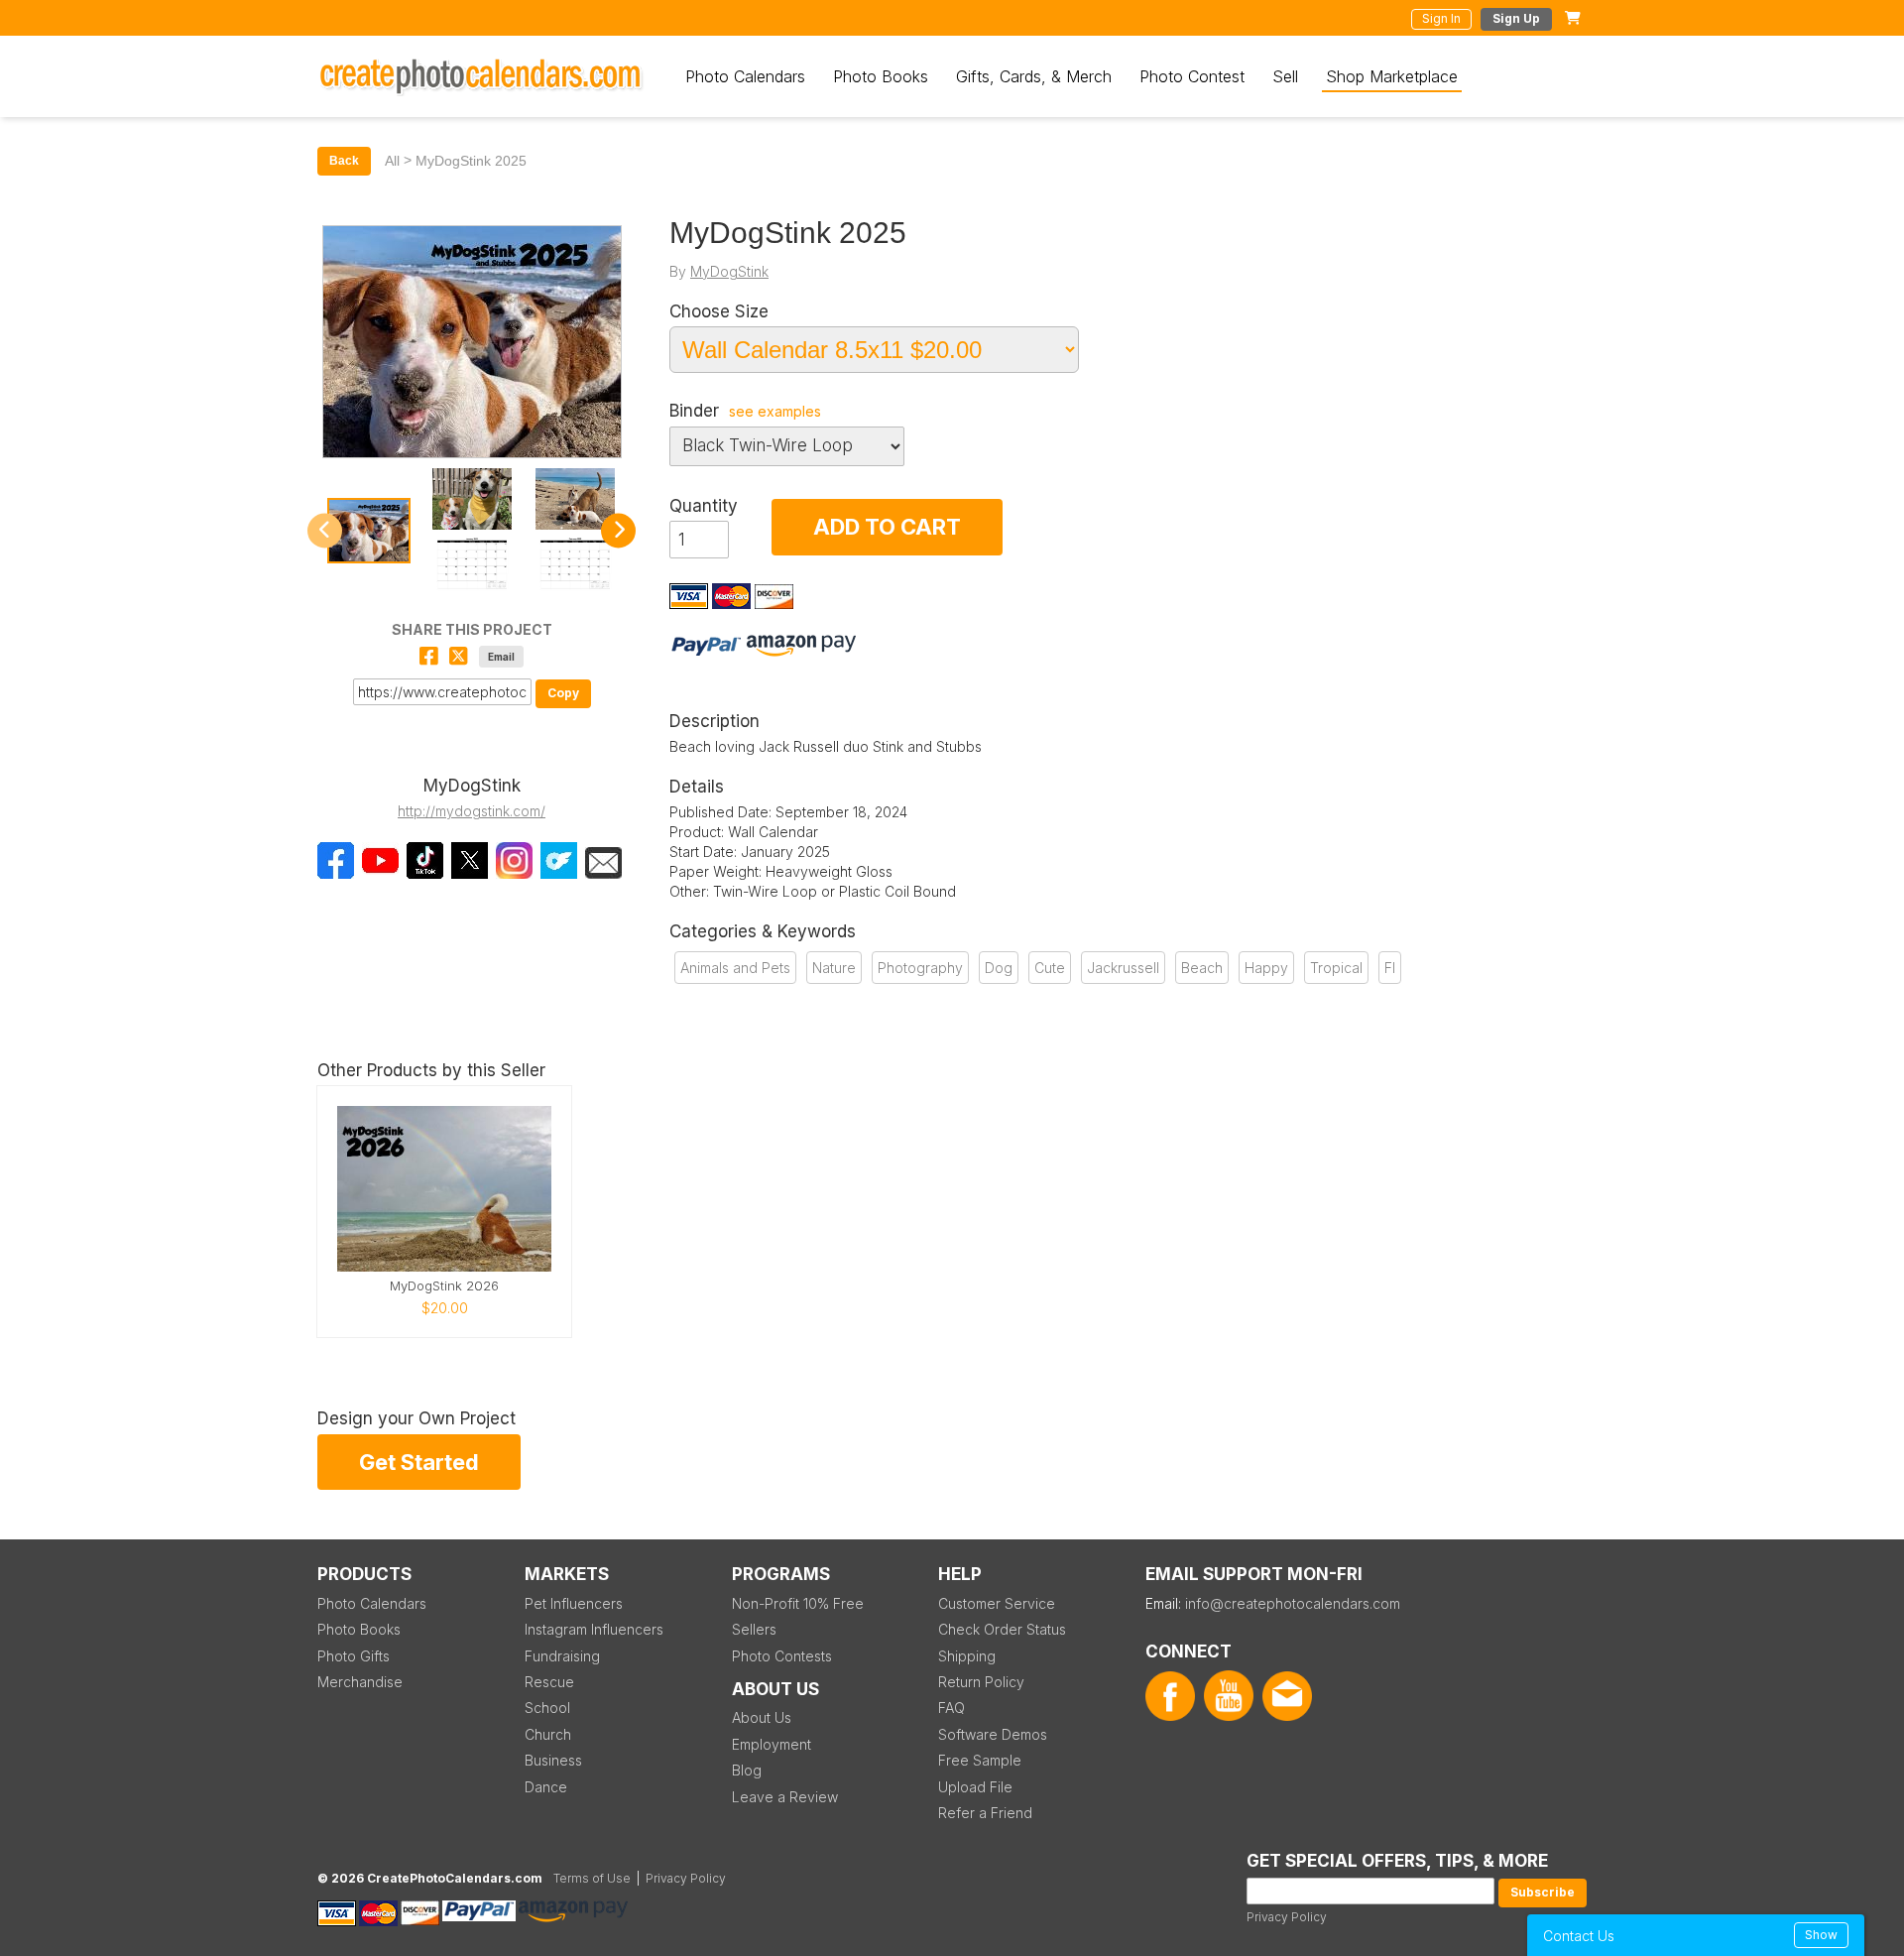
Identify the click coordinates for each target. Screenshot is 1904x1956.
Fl (1390, 968)
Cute (1050, 968)
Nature (834, 968)
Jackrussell (1123, 968)
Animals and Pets (735, 968)
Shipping (967, 1656)
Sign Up (1516, 18)
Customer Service (997, 1603)
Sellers (754, 1629)
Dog (999, 968)
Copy (563, 693)
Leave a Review (785, 1797)
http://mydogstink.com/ (472, 811)
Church (548, 1734)
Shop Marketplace (1392, 76)
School (547, 1708)
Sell (1285, 76)
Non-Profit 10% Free (798, 1603)
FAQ (952, 1708)
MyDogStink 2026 (444, 1286)
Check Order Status (1002, 1629)
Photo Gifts (354, 1656)
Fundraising (562, 1656)
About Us (762, 1717)
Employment (772, 1744)
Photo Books (881, 76)
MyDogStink (729, 271)
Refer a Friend (985, 1813)
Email (501, 657)
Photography (920, 968)
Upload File (975, 1787)
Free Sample (980, 1760)
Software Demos (993, 1734)
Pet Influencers (574, 1603)
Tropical (1336, 968)
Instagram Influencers (594, 1629)
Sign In (1441, 18)
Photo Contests (782, 1656)
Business (553, 1760)
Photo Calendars (745, 76)
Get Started (419, 1462)
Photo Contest (1192, 76)
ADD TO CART (887, 527)
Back (344, 161)
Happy (1266, 968)
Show (1821, 1935)
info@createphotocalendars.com (1293, 1603)
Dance (546, 1787)
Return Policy (981, 1682)
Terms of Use (592, 1878)
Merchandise (360, 1682)
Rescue (549, 1682)
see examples (775, 412)
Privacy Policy (1287, 1917)
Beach (1202, 968)
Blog (747, 1770)
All (392, 161)
